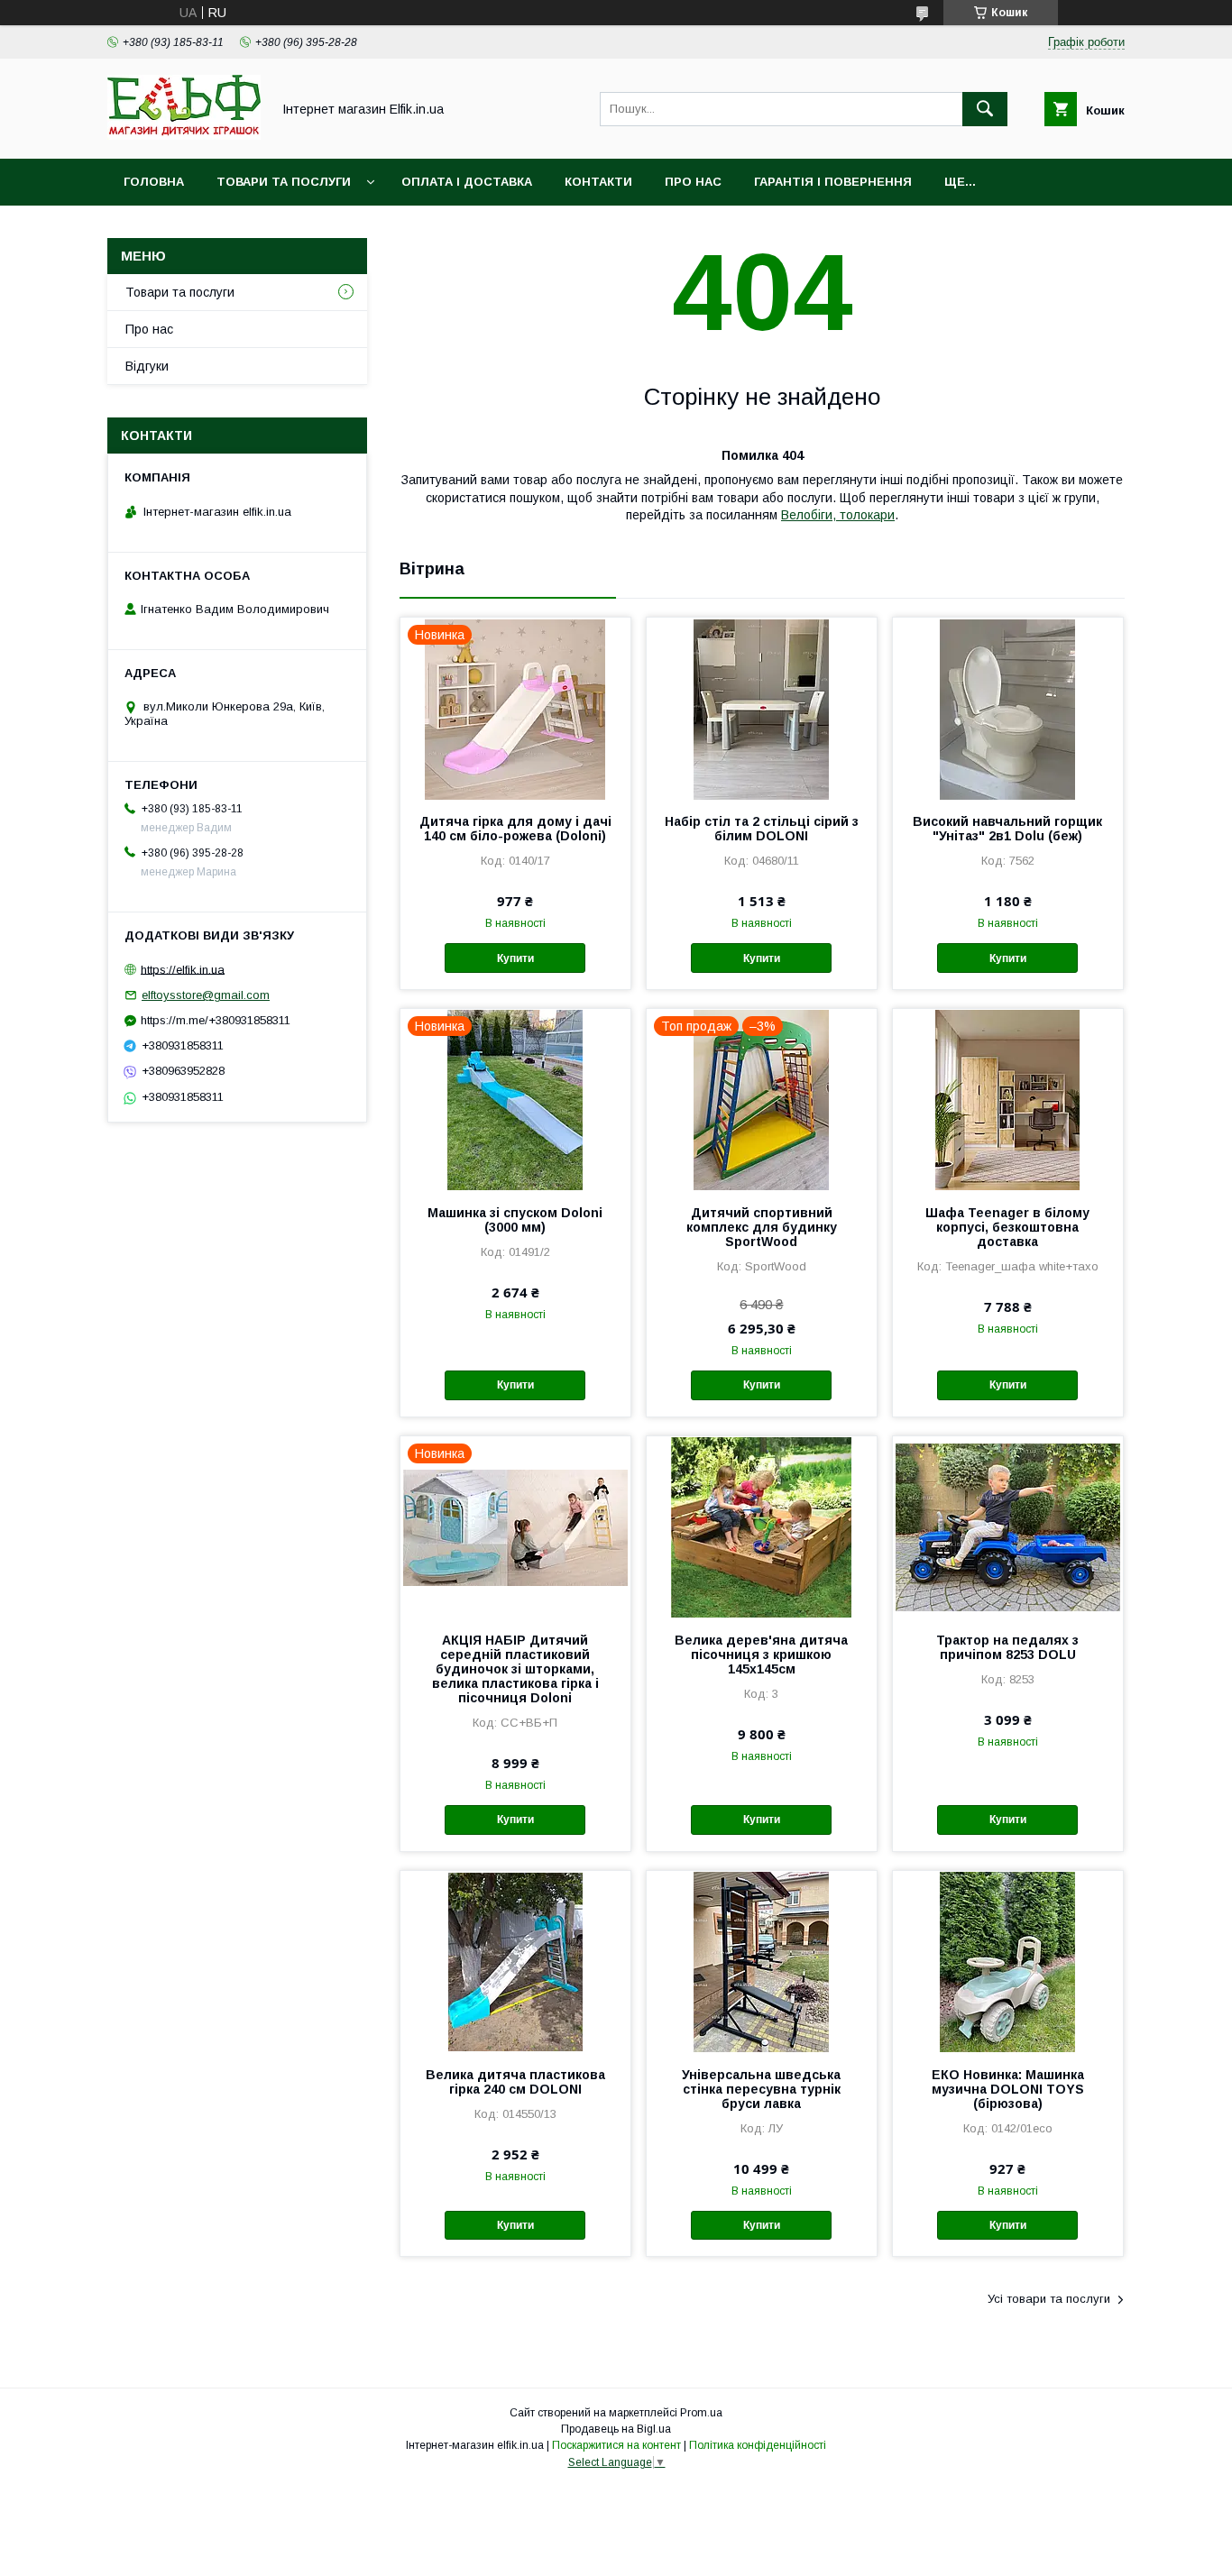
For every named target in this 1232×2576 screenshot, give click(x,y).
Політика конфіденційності (758, 2445)
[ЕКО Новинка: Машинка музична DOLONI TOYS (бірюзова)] (1008, 1961)
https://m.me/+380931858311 (216, 1020)
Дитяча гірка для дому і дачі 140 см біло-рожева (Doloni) (515, 829)
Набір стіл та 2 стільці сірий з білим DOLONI (762, 829)
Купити (515, 958)
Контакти (598, 182)
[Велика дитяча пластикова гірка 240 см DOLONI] (515, 1961)
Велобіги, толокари (838, 515)
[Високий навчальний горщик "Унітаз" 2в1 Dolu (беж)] (1008, 708)
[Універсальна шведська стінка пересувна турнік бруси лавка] (762, 1961)
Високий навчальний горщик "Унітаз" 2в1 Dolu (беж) (1007, 829)
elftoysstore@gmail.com (206, 995)
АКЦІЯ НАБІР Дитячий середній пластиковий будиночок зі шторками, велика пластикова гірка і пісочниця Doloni (515, 1669)
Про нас (693, 182)
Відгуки (147, 366)
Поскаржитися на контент (616, 2445)
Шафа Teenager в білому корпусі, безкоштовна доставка (1007, 1227)
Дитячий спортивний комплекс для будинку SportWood (762, 1227)
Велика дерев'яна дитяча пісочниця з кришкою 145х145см (761, 1655)
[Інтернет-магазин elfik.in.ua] (184, 135)
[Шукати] (985, 109)
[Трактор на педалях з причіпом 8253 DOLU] (1008, 1526)
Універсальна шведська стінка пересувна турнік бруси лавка (761, 2089)
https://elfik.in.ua (183, 969)
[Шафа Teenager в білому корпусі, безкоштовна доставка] (1008, 1099)
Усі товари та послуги (1049, 2299)
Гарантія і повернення (833, 182)
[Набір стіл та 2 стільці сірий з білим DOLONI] (762, 708)
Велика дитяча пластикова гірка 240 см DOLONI (515, 2082)
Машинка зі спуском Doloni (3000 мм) (515, 1220)
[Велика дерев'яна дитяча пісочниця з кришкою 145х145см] (762, 1526)
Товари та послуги (284, 182)
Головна (154, 182)
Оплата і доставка (467, 182)
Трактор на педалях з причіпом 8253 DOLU (1007, 1647)
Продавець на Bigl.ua (616, 2429)
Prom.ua (701, 2413)
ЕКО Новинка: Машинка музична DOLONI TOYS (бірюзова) (1008, 2089)
